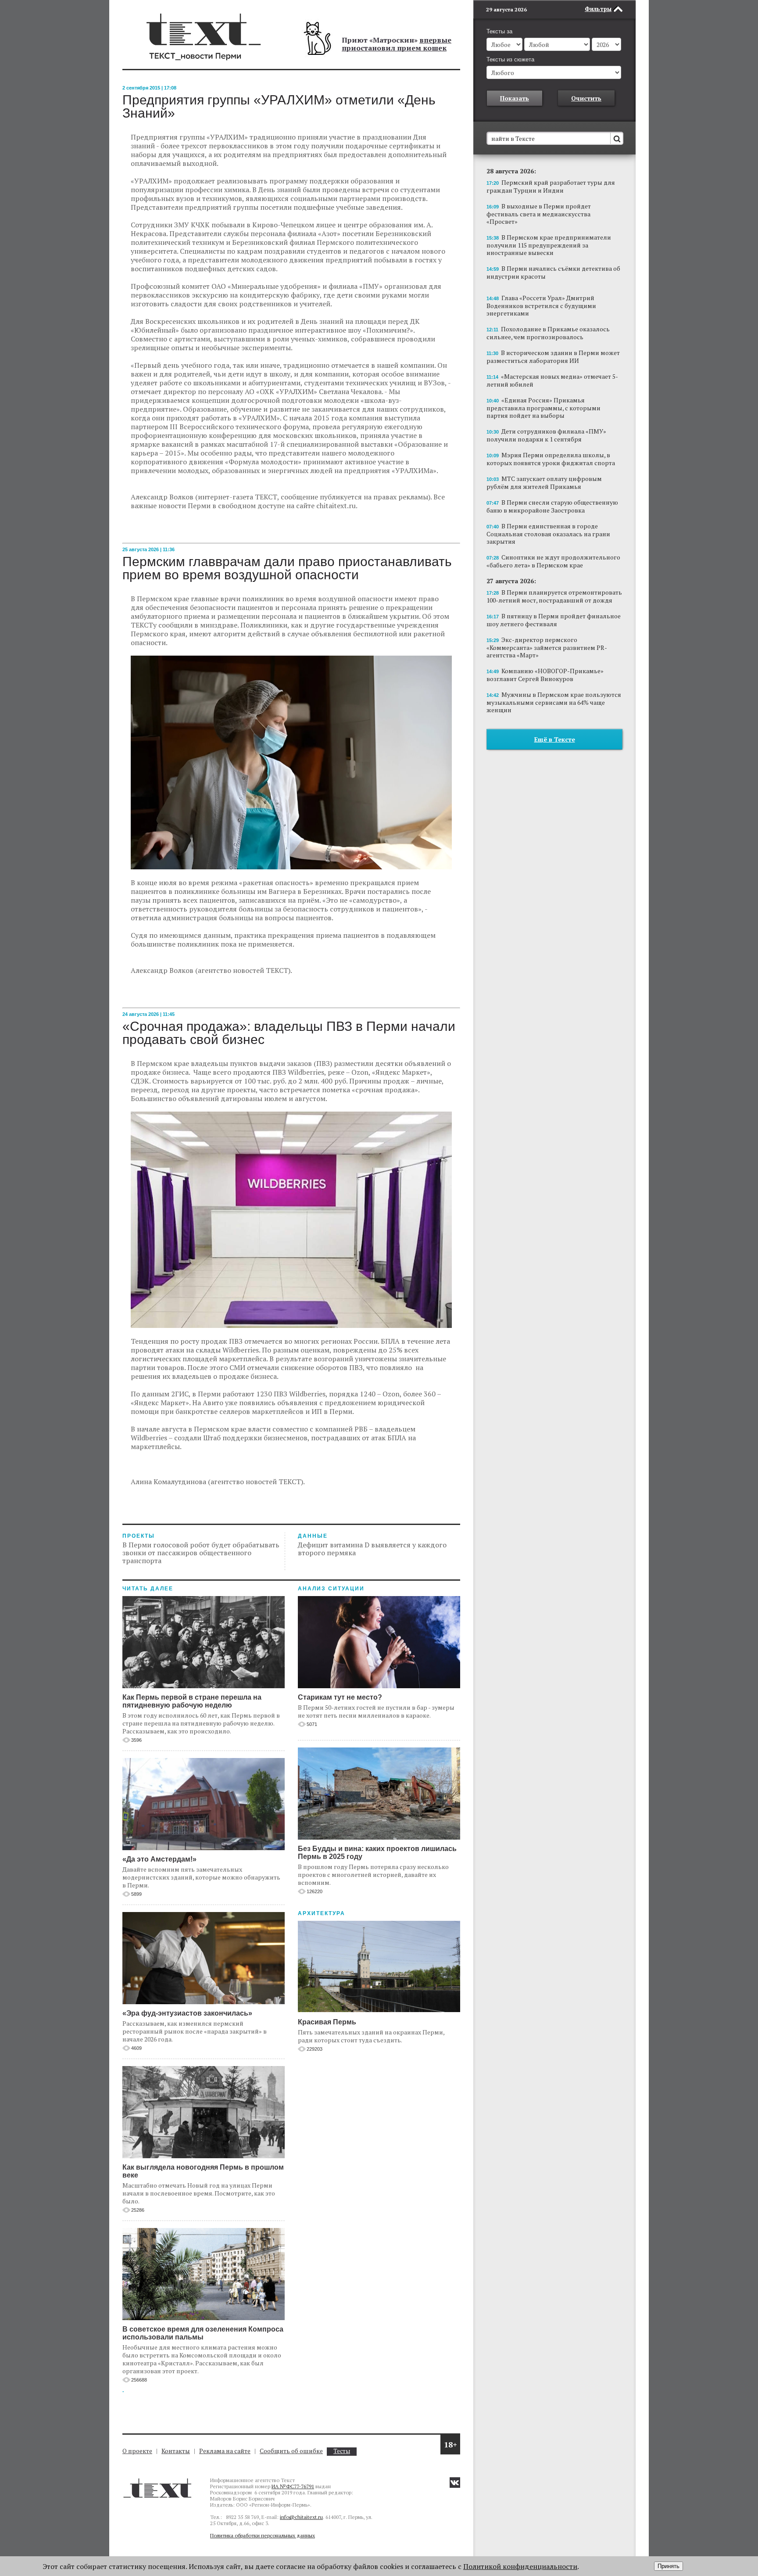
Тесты (342, 2451)
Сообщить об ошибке (291, 2451)
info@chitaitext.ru (301, 2517)
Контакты (176, 2451)
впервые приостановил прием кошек (397, 44)
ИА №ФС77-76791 (293, 2486)
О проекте (137, 2451)
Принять (669, 2566)
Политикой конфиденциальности (520, 2566)
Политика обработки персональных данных (263, 2535)
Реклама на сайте (225, 2451)
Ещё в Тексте (555, 739)
